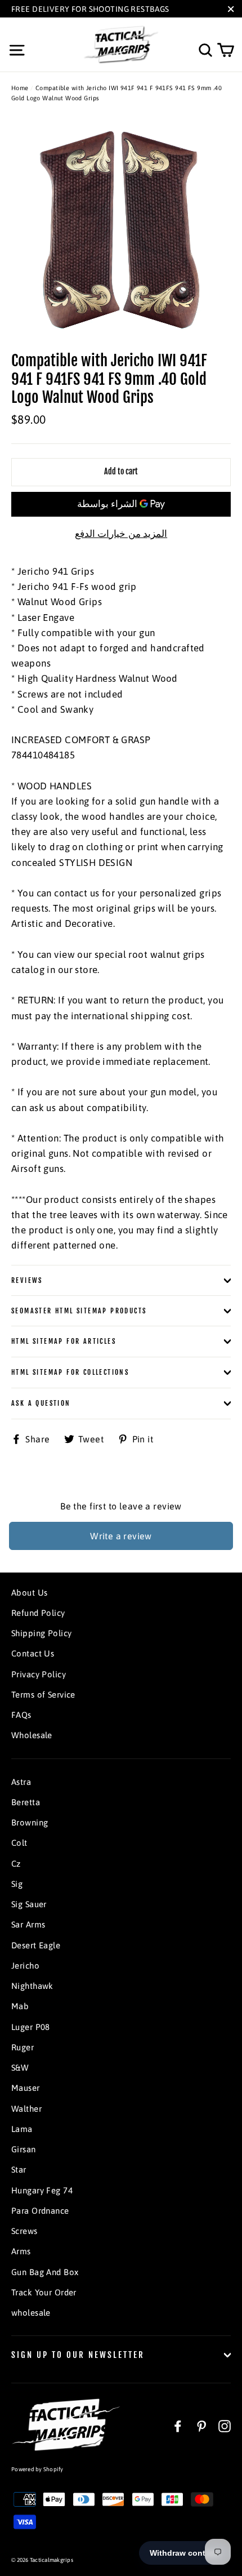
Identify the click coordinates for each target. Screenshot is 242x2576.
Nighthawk (32, 1986)
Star (19, 2169)
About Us (29, 1593)
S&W (20, 2068)
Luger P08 (31, 2027)
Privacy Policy (39, 1674)
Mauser (26, 2088)
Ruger (23, 2047)
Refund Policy (38, 1613)
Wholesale (32, 1735)
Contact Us (33, 1653)
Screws (24, 2231)
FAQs (21, 1715)
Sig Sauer (29, 1904)
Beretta (26, 1802)
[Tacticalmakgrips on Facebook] (178, 2426)
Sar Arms (28, 1924)
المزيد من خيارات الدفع (121, 534)
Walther (26, 2109)
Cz (16, 1864)
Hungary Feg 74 (42, 2190)
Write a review (121, 1536)
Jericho (25, 1966)
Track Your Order (44, 2292)
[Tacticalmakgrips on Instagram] (225, 2426)
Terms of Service (43, 1695)
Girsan (24, 2149)
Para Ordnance (40, 2211)
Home (20, 88)
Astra (21, 1782)
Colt (19, 1843)
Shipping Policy (41, 1633)
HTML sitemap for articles (64, 1341)
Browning (30, 1822)
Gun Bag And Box (45, 2272)
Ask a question (41, 1403)
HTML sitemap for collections (70, 1372)
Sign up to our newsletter (78, 2355)
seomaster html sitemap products (79, 1311)
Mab (20, 2006)
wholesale (31, 2313)
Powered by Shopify (37, 2469)
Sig (17, 1884)
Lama (22, 2129)
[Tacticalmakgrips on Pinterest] (201, 2426)
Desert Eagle (36, 1945)
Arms (21, 2251)
